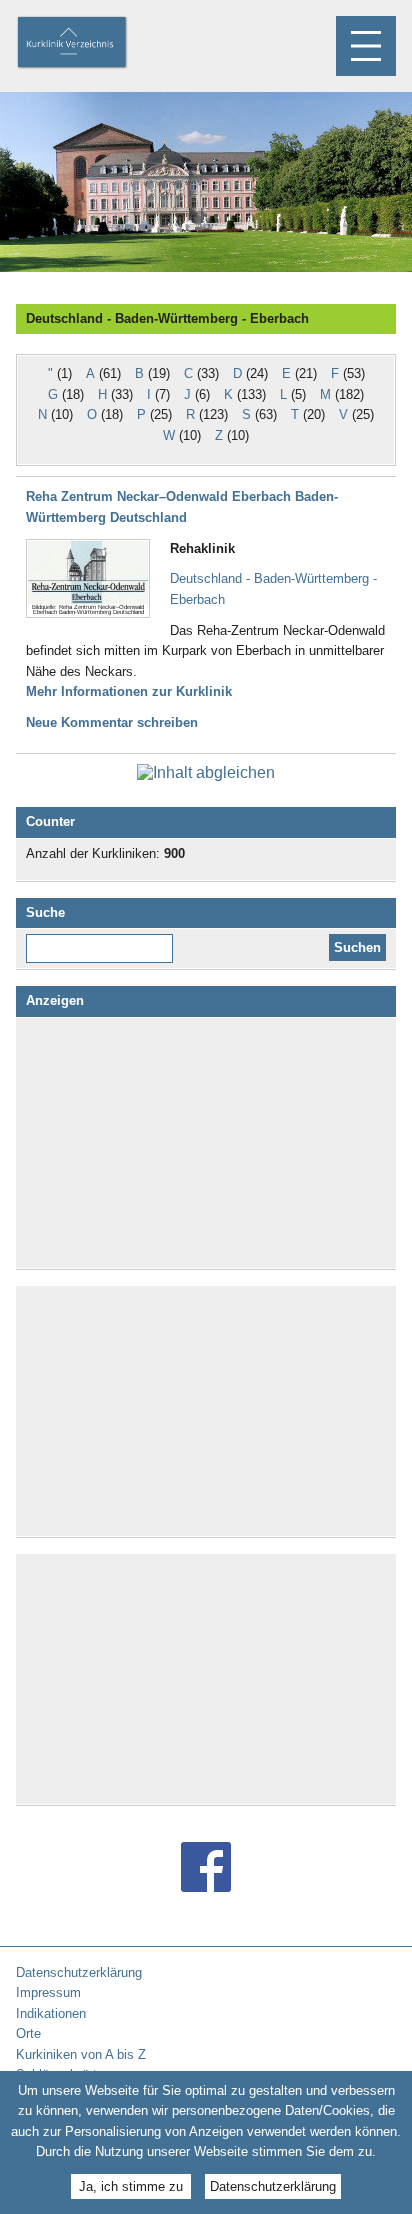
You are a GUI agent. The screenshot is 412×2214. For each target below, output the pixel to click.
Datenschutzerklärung (273, 2186)
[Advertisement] (206, 1143)
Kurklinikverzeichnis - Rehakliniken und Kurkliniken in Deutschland (89, 44)
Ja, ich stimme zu (131, 2186)
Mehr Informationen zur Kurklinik (129, 691)
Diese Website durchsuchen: (103, 941)
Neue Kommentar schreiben (112, 722)
